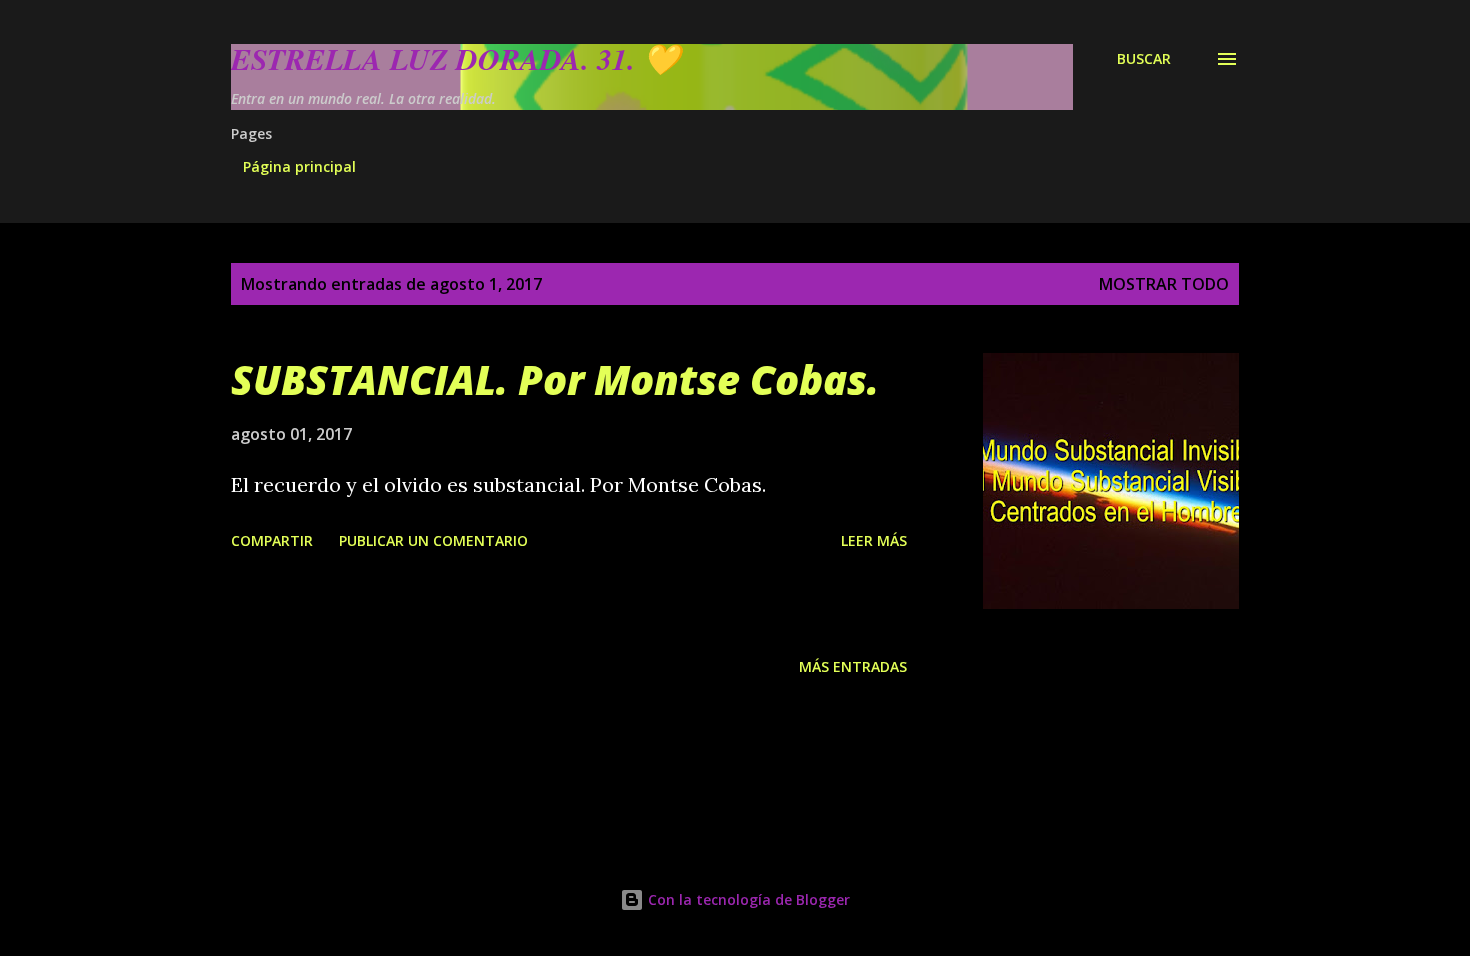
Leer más (874, 540)
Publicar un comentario (433, 540)
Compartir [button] (272, 540)
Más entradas (853, 666)
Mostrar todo (1164, 284)
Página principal (299, 166)
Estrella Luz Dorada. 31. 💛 (455, 59)
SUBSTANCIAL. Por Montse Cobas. (555, 379)
